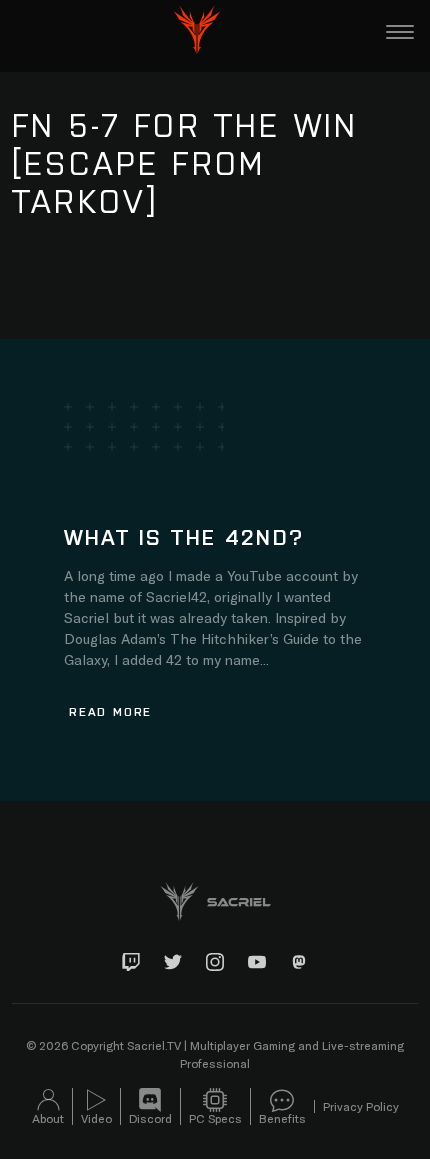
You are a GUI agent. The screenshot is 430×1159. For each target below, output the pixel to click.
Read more (110, 711)
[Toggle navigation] (400, 32)
